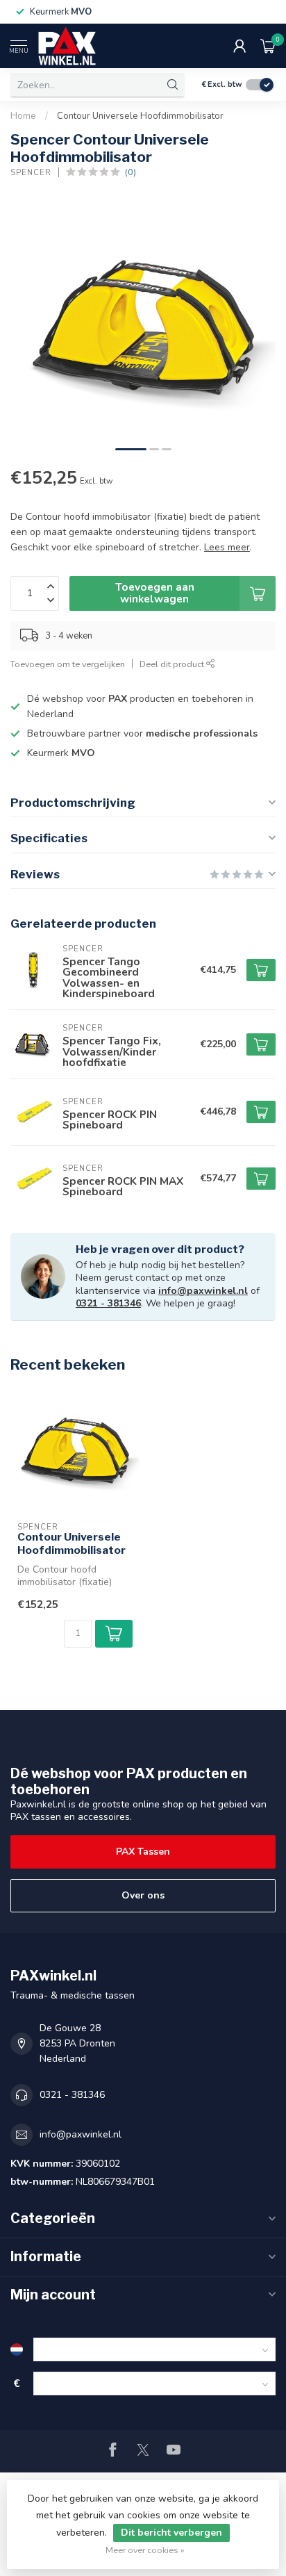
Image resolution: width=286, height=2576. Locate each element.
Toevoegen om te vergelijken (68, 664)
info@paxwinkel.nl (203, 1291)
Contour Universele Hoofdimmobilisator (140, 116)
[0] (268, 46)
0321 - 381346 (108, 1303)
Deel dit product (173, 664)
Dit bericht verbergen (171, 2533)
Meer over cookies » (145, 2550)
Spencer (31, 173)
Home (23, 116)
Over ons (143, 1895)
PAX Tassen (143, 1852)
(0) (131, 172)
